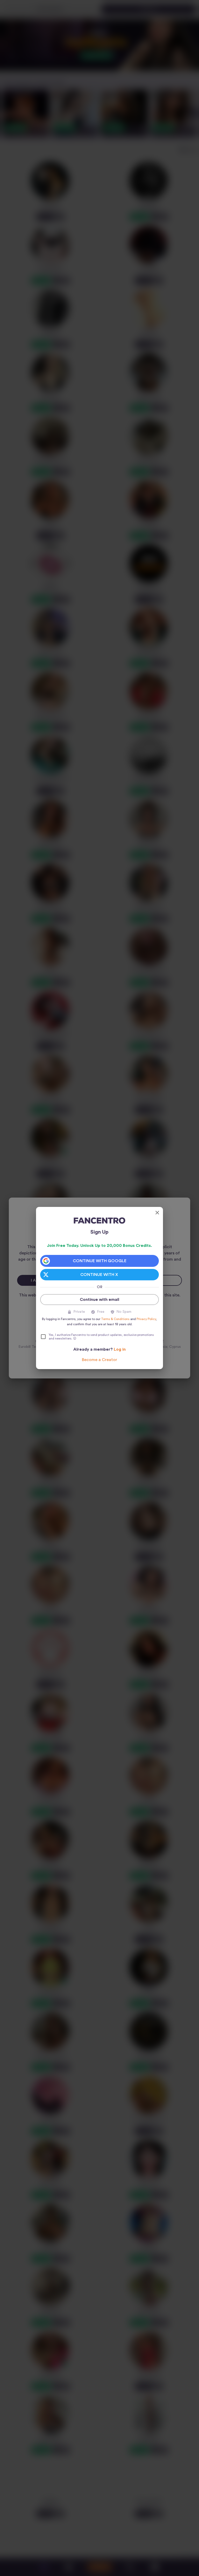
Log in (120, 1349)
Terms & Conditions (115, 1319)
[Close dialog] (157, 1213)
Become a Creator (99, 1360)
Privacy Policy (146, 1319)
